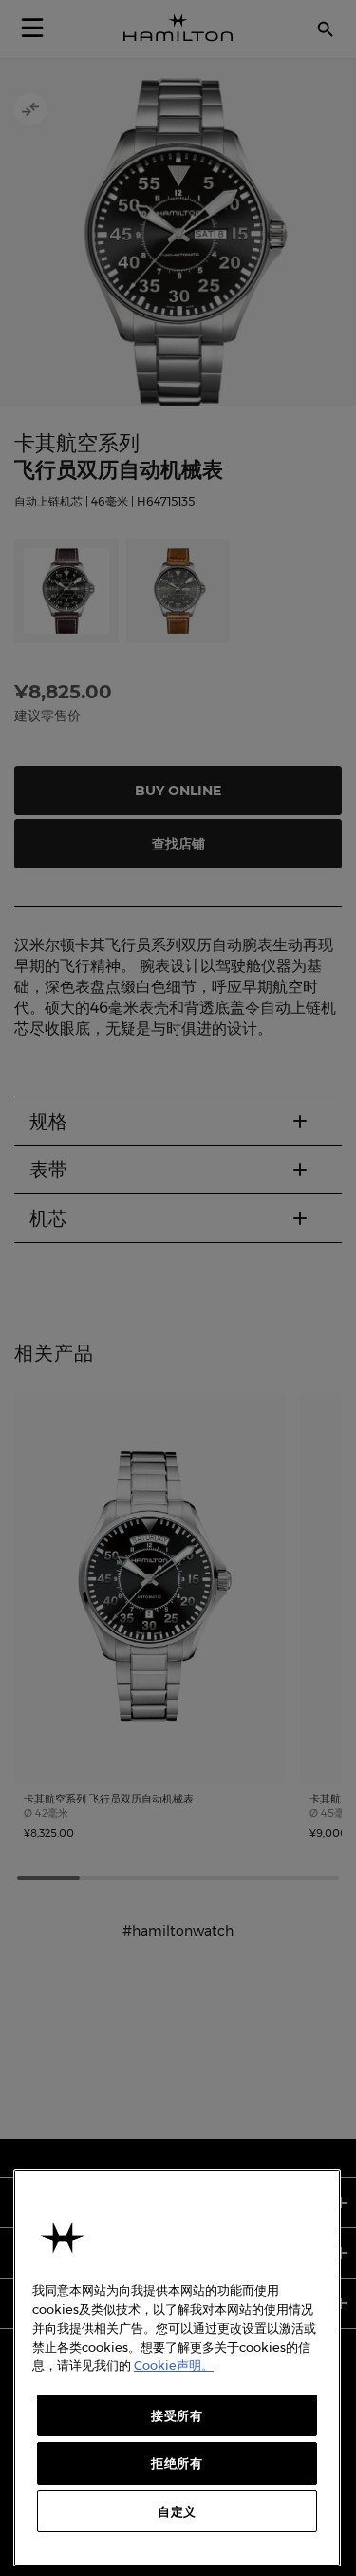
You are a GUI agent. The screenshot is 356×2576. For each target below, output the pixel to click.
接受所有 (177, 2415)
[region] (177, 2368)
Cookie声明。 (174, 2365)
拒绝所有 (177, 2463)
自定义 (177, 2511)
